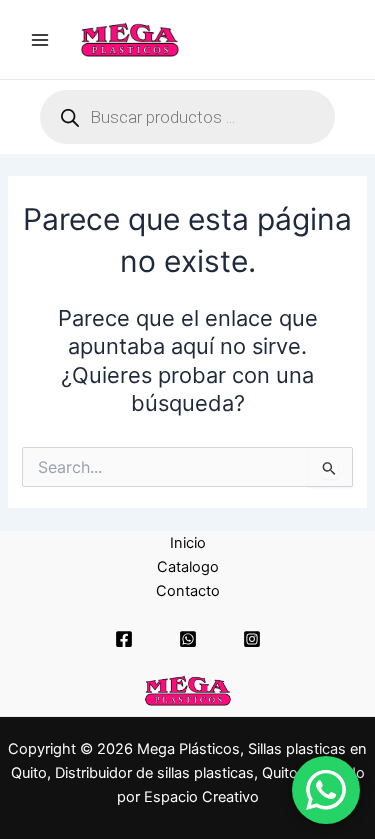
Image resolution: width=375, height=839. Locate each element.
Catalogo (188, 567)
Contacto (188, 591)
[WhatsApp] (188, 639)
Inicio (188, 543)
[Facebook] (124, 639)
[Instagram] (252, 639)
